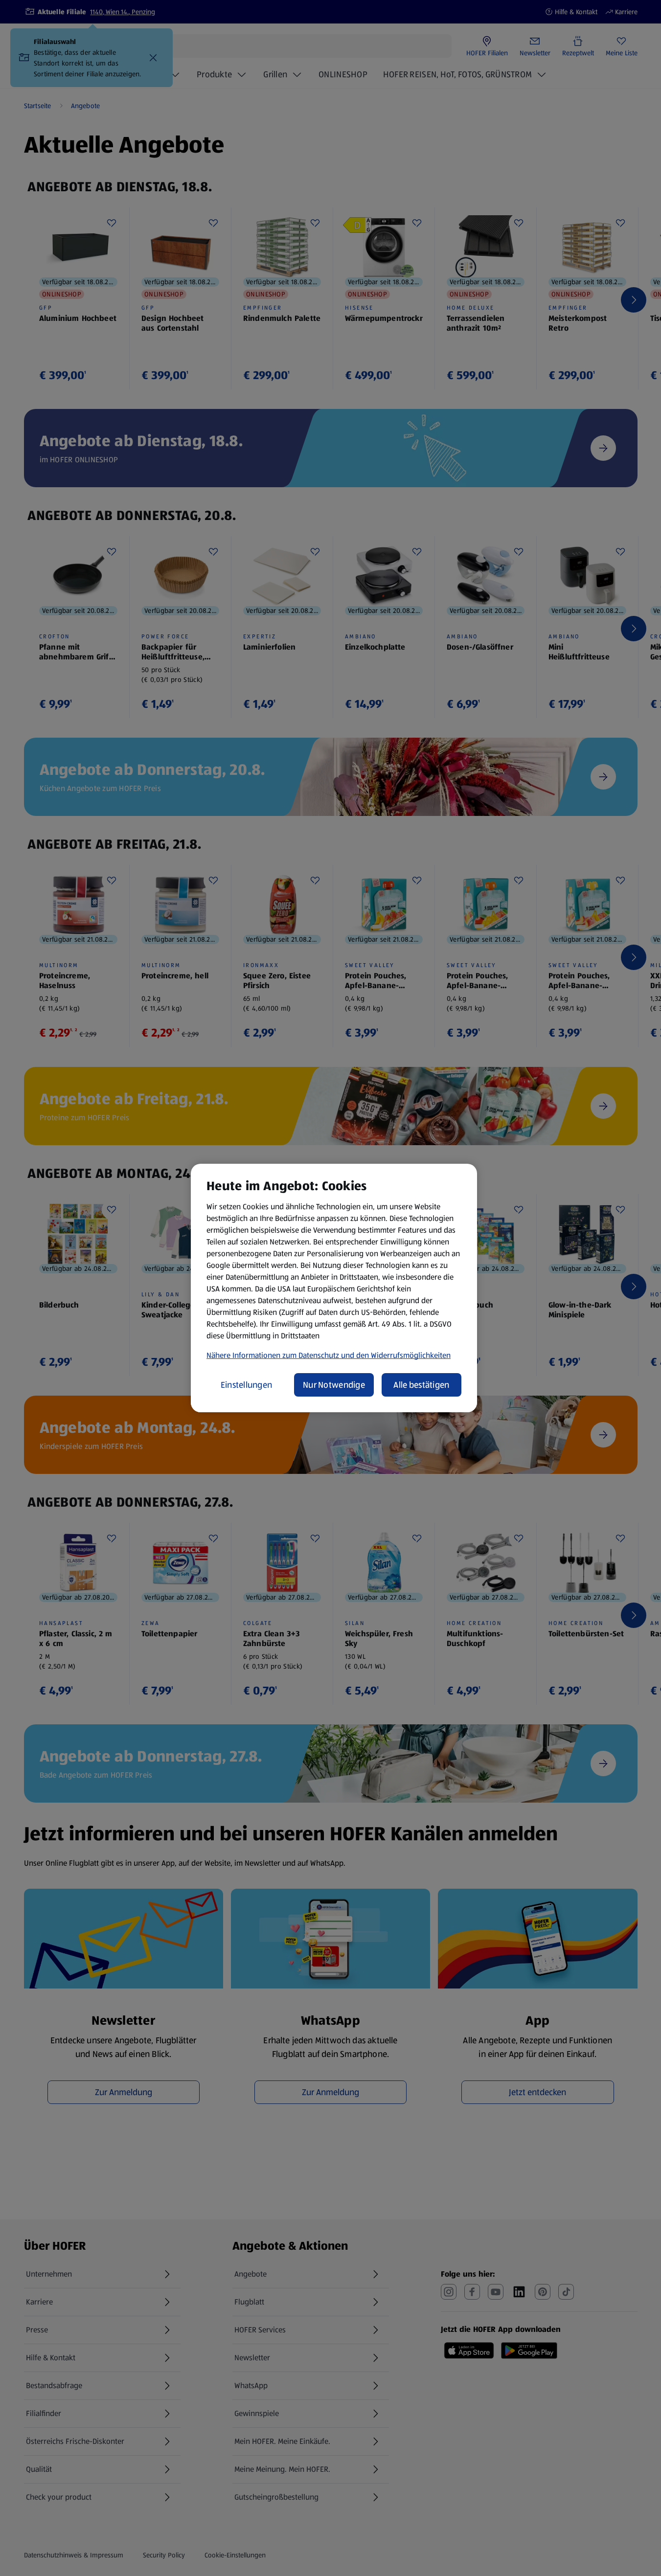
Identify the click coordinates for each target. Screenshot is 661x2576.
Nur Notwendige (334, 1385)
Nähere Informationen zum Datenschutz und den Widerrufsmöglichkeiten (329, 1355)
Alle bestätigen (421, 1385)
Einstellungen (247, 1385)
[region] (334, 1288)
